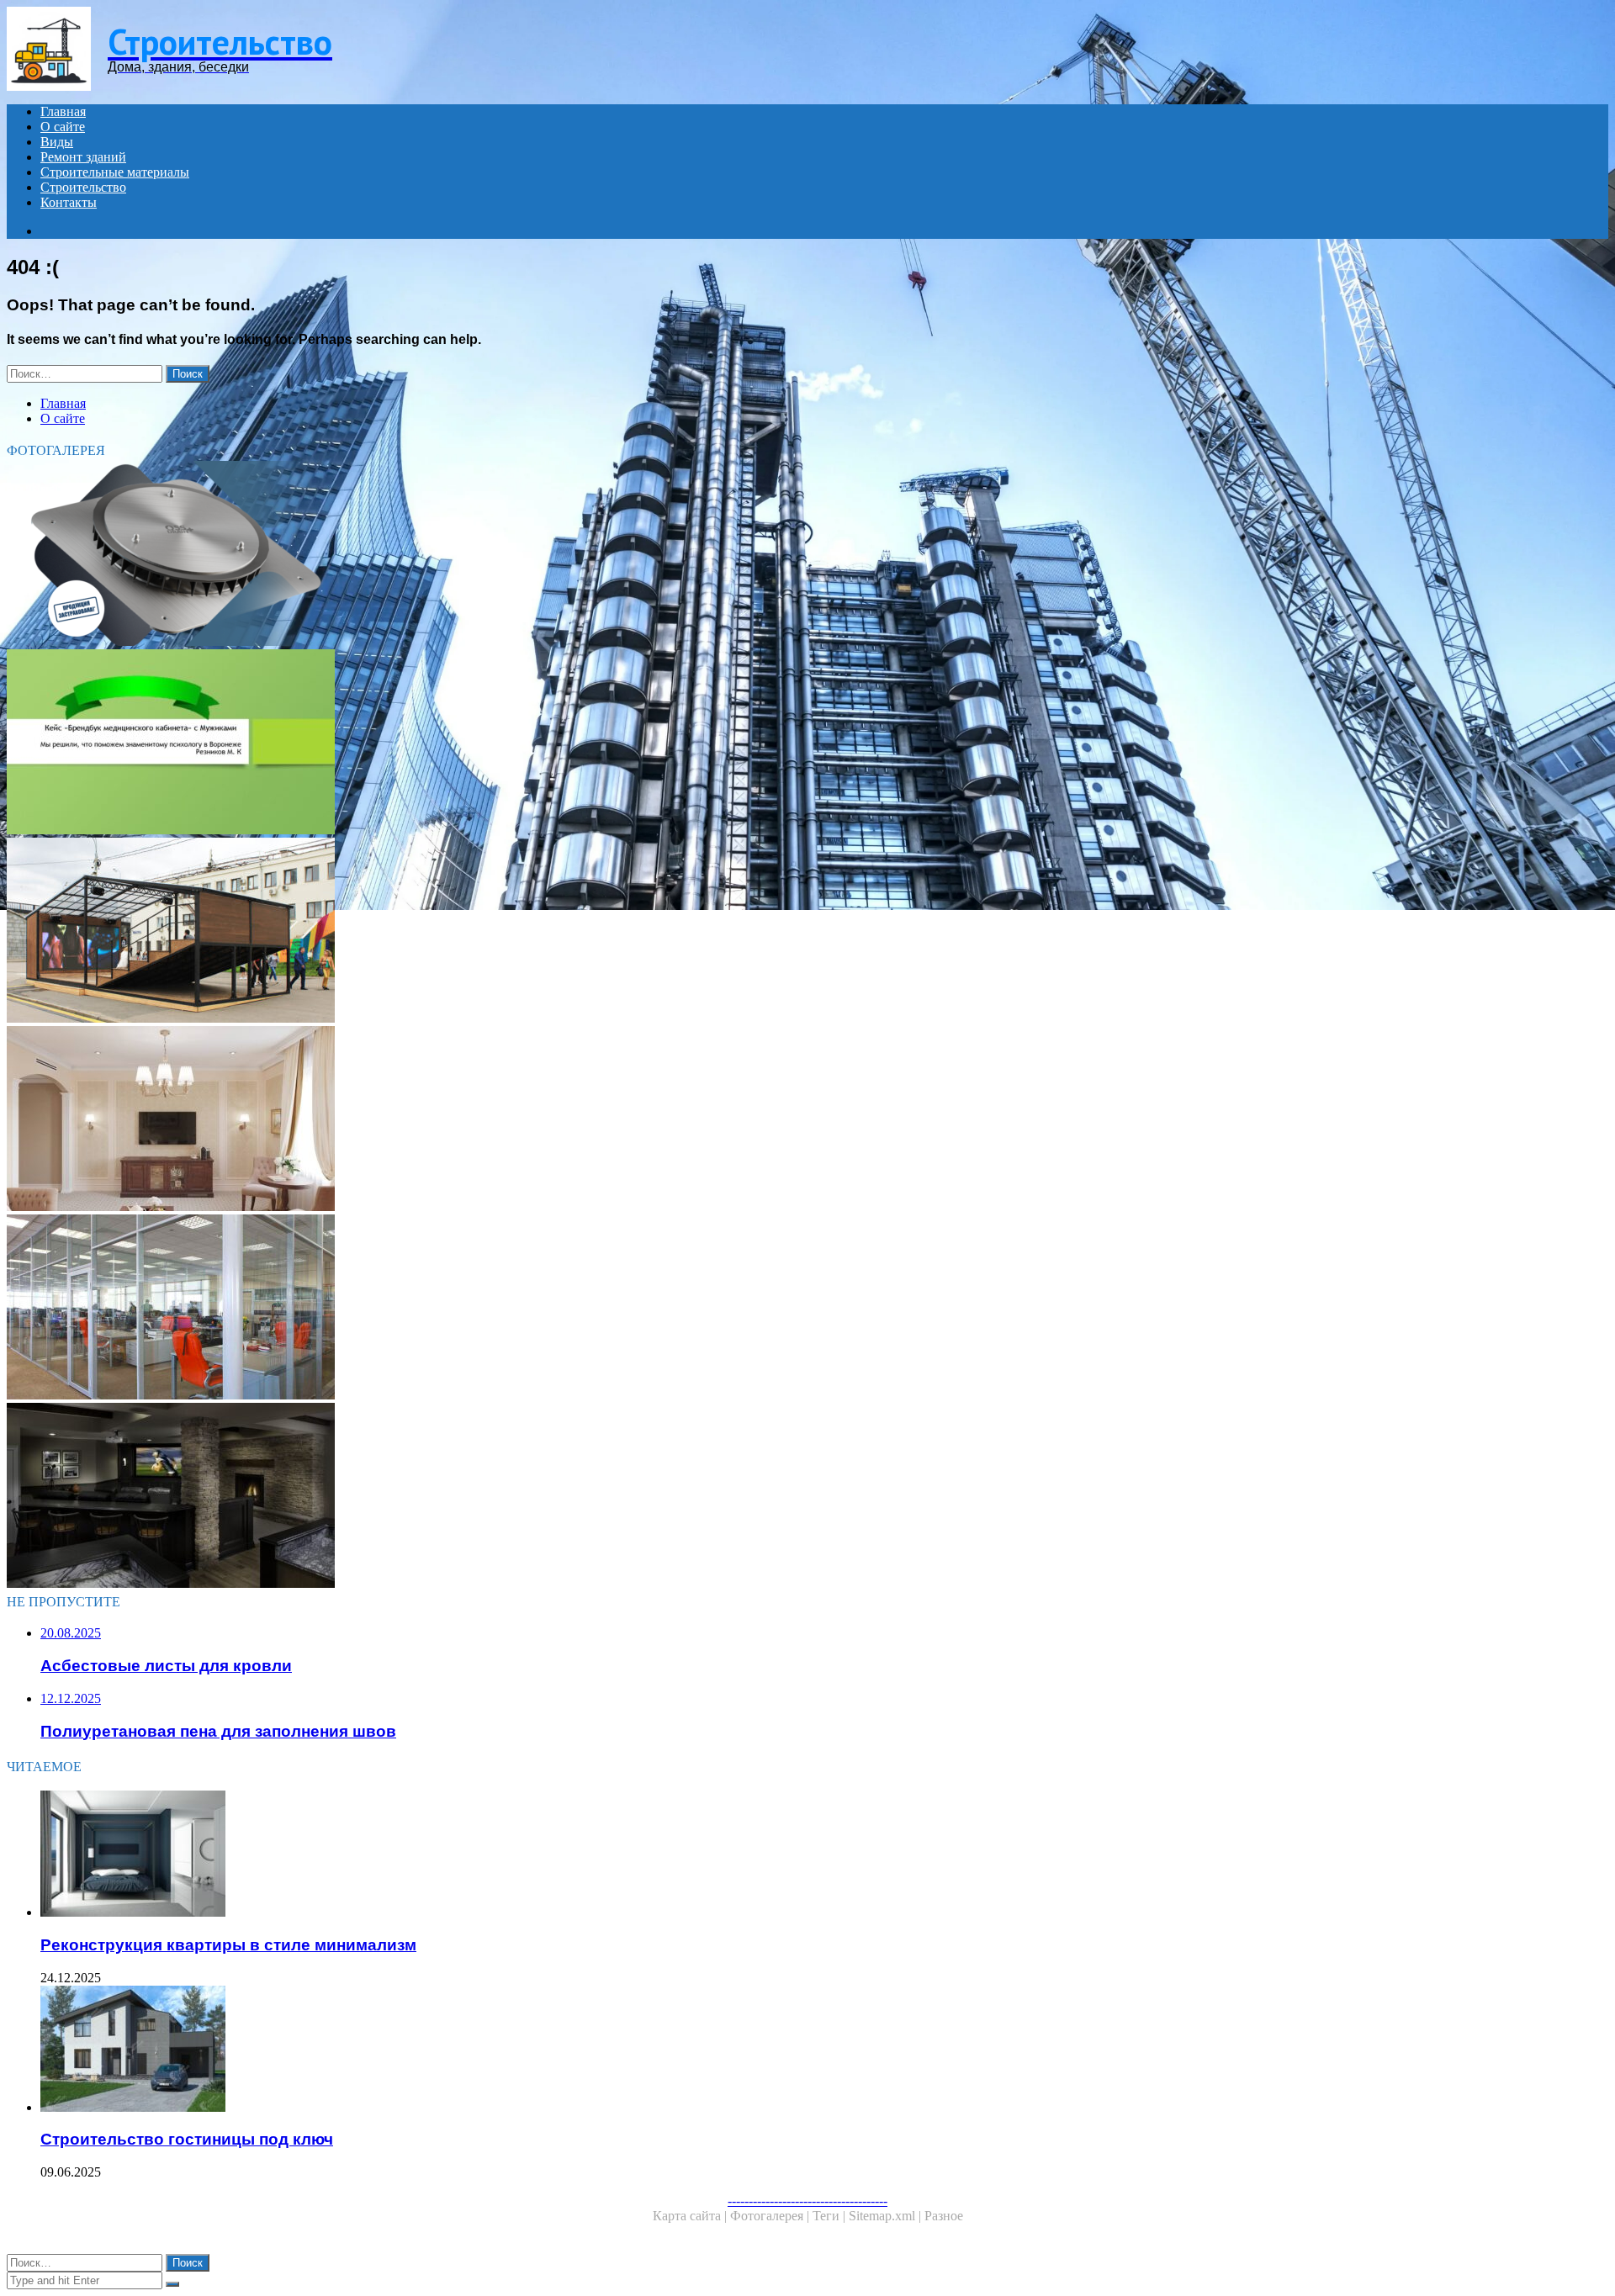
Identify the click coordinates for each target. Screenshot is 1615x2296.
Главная (63, 111)
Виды (57, 142)
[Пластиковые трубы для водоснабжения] (511, 555)
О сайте (63, 127)
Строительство (83, 187)
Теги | (831, 2216)
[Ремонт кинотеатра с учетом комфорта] (511, 932)
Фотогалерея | (771, 2216)
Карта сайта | (691, 2216)
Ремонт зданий (83, 157)
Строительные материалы (115, 172)
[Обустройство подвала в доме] (511, 1497)
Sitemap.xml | (887, 2216)
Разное (944, 2216)
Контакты (69, 202)
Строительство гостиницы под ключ (187, 2139)
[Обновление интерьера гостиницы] (511, 1120)
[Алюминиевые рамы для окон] (511, 1309)
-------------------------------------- (807, 2201)
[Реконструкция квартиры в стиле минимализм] (528, 1855)
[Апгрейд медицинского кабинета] (511, 743)
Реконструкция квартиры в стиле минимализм (228, 1945)
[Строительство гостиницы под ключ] (528, 2050)
